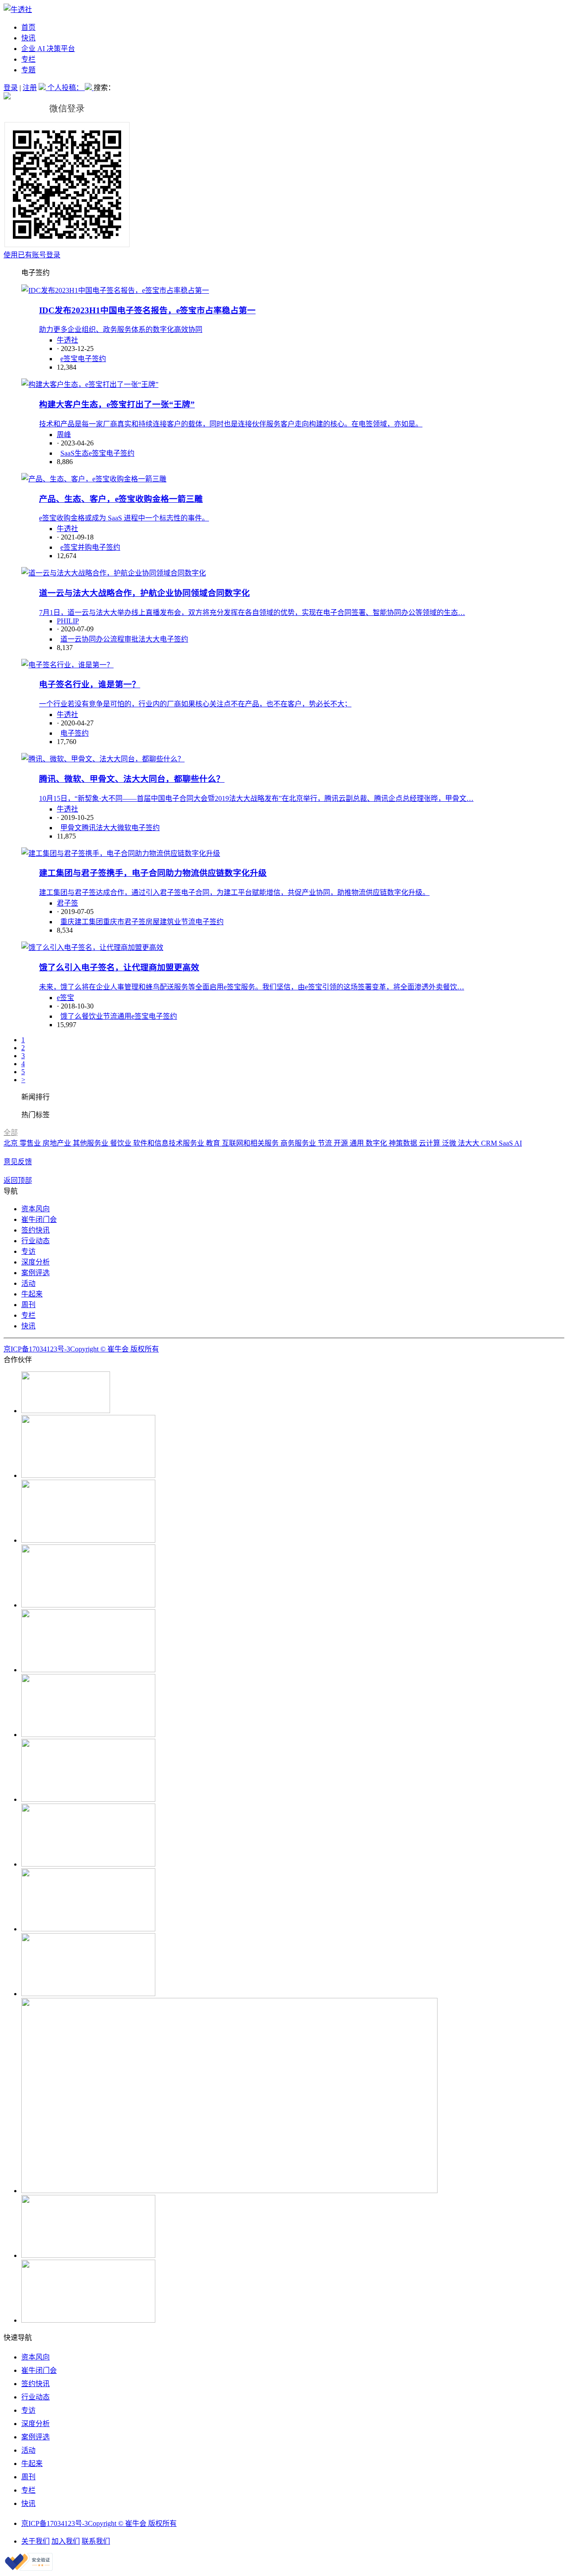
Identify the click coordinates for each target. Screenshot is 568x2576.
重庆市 (114, 922)
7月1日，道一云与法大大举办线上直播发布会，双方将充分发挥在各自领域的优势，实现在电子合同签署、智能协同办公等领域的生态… (252, 612)
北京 (12, 1143)
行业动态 (35, 1241)
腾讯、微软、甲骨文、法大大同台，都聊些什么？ (132, 779)
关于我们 (35, 2541)
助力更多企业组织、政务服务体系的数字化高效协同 (121, 329)
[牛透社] (18, 10)
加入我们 (66, 2541)
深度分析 (35, 1262)
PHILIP (68, 621)
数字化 (377, 1143)
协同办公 (96, 639)
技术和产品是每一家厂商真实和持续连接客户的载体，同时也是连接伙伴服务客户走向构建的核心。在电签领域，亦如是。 (231, 424)
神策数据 (404, 1143)
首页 (28, 27)
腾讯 (89, 828)
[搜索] (89, 88)
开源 (342, 1143)
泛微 (450, 1143)
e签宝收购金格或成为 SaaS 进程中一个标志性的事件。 (124, 518)
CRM (490, 1143)
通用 (124, 1016)
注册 (30, 88)
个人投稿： (66, 88)
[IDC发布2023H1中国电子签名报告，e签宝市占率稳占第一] (115, 290)
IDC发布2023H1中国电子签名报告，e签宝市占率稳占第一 (147, 310)
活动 (28, 1283)
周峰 (64, 435)
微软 (124, 828)
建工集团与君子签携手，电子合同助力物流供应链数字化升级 (153, 873)
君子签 (67, 903)
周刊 (28, 1305)
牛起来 (32, 1294)
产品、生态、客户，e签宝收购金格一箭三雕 (121, 499)
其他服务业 (91, 1143)
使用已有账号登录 (32, 255)
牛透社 (67, 340)
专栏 (28, 59)
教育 (214, 1143)
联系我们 (96, 2541)
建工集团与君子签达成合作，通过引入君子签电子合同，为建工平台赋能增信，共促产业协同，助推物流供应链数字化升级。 (234, 892)
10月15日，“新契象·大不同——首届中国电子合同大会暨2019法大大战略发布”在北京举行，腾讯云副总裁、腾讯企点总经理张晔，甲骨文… (256, 798)
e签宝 (69, 359)
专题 (28, 70)
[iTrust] (29, 2568)
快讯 (28, 38)
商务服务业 (299, 1143)
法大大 (149, 639)
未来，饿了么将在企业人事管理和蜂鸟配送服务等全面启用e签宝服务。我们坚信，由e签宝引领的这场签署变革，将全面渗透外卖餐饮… (252, 987)
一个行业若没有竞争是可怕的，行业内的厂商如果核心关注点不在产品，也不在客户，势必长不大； (195, 704)
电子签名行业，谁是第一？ (90, 684)
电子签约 (92, 359)
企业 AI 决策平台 (48, 49)
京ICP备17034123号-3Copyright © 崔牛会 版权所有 (81, 1349)
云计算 (430, 1143)
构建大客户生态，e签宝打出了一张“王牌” (117, 404)
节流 (188, 922)
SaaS (507, 1143)
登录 (11, 88)
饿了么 (71, 1016)
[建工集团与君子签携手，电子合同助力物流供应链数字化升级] (121, 853)
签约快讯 (35, 1230)
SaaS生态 (75, 453)
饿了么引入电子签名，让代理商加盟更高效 (119, 967)
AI (518, 1143)
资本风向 (35, 1209)
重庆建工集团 (82, 922)
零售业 (31, 1143)
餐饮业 (92, 1016)
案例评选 (35, 1273)
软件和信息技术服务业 (170, 1143)
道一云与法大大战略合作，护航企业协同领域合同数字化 (144, 593)
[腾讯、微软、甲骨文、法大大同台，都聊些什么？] (103, 759)
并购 (85, 547)
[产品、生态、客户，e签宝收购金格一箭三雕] (94, 479)
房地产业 (58, 1143)
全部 (11, 1132)
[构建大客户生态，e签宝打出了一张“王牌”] (90, 384)
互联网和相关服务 (251, 1143)
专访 (28, 1251)
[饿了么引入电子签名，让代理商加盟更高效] (92, 947)
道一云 (71, 639)
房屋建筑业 (163, 922)
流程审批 (124, 639)
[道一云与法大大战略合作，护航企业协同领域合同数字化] (114, 573)
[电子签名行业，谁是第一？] (67, 665)
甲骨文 (71, 828)
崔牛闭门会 (39, 1219)
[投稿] (43, 88)
